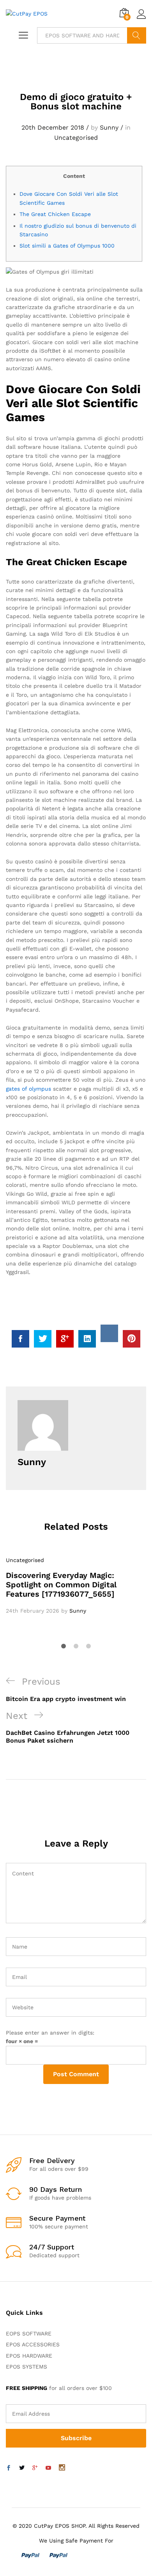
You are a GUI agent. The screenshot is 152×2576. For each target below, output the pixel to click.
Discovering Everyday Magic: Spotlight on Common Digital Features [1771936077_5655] (61, 1585)
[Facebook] (9, 2468)
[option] (76, 1585)
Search (137, 35)
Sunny (109, 127)
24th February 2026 (33, 1611)
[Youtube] (48, 2468)
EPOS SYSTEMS (27, 2367)
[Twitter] (22, 2468)
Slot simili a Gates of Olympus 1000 (67, 246)
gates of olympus (28, 1089)
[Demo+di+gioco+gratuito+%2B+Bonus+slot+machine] (43, 1339)
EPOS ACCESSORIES (33, 2344)
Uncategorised (76, 138)
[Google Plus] (35, 2468)
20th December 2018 (53, 127)
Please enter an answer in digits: (50, 2033)
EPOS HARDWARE (29, 2356)
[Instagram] (62, 2468)
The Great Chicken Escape (55, 214)
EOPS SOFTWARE (29, 2334)
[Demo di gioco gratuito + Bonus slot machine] (20, 1339)
